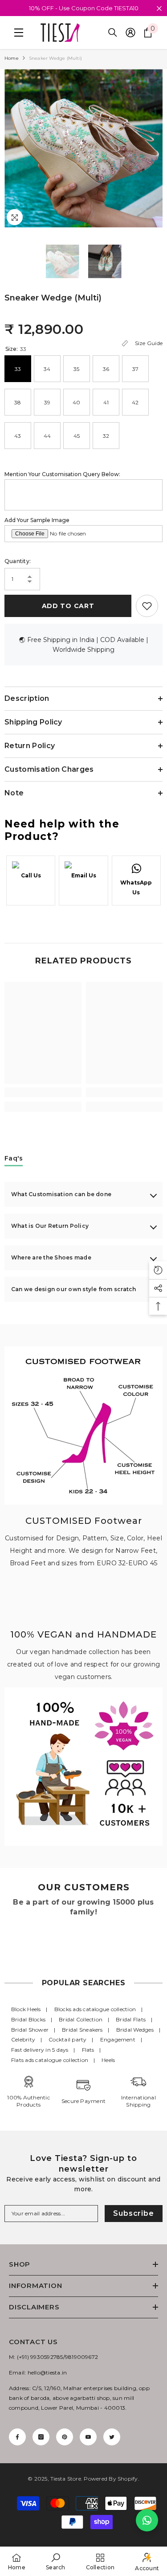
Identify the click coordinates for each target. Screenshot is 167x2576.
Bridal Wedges (135, 2030)
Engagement (118, 2039)
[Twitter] (112, 2437)
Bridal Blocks (28, 2019)
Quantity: (18, 561)
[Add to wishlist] (147, 606)
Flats (88, 2050)
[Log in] (130, 33)
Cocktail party (67, 2039)
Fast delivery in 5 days (40, 2050)
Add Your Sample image (37, 520)
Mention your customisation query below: (62, 474)
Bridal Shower (30, 2030)
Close (159, 9)
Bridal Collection (81, 2019)
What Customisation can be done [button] (61, 1194)
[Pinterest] (65, 2437)
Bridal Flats (131, 2019)
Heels (108, 2060)
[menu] (16, 33)
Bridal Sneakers (82, 2030)
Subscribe (133, 2213)
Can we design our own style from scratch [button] (74, 1289)
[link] (43, 1092)
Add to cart (67, 606)
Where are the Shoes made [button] (51, 1257)
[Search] (113, 33)
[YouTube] (88, 2437)
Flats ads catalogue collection (50, 2060)
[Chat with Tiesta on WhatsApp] (147, 2520)
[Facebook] (17, 2437)
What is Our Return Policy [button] (50, 1226)
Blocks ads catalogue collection (95, 2009)
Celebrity (23, 2039)
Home (12, 58)
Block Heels (26, 2009)
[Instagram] (41, 2437)
